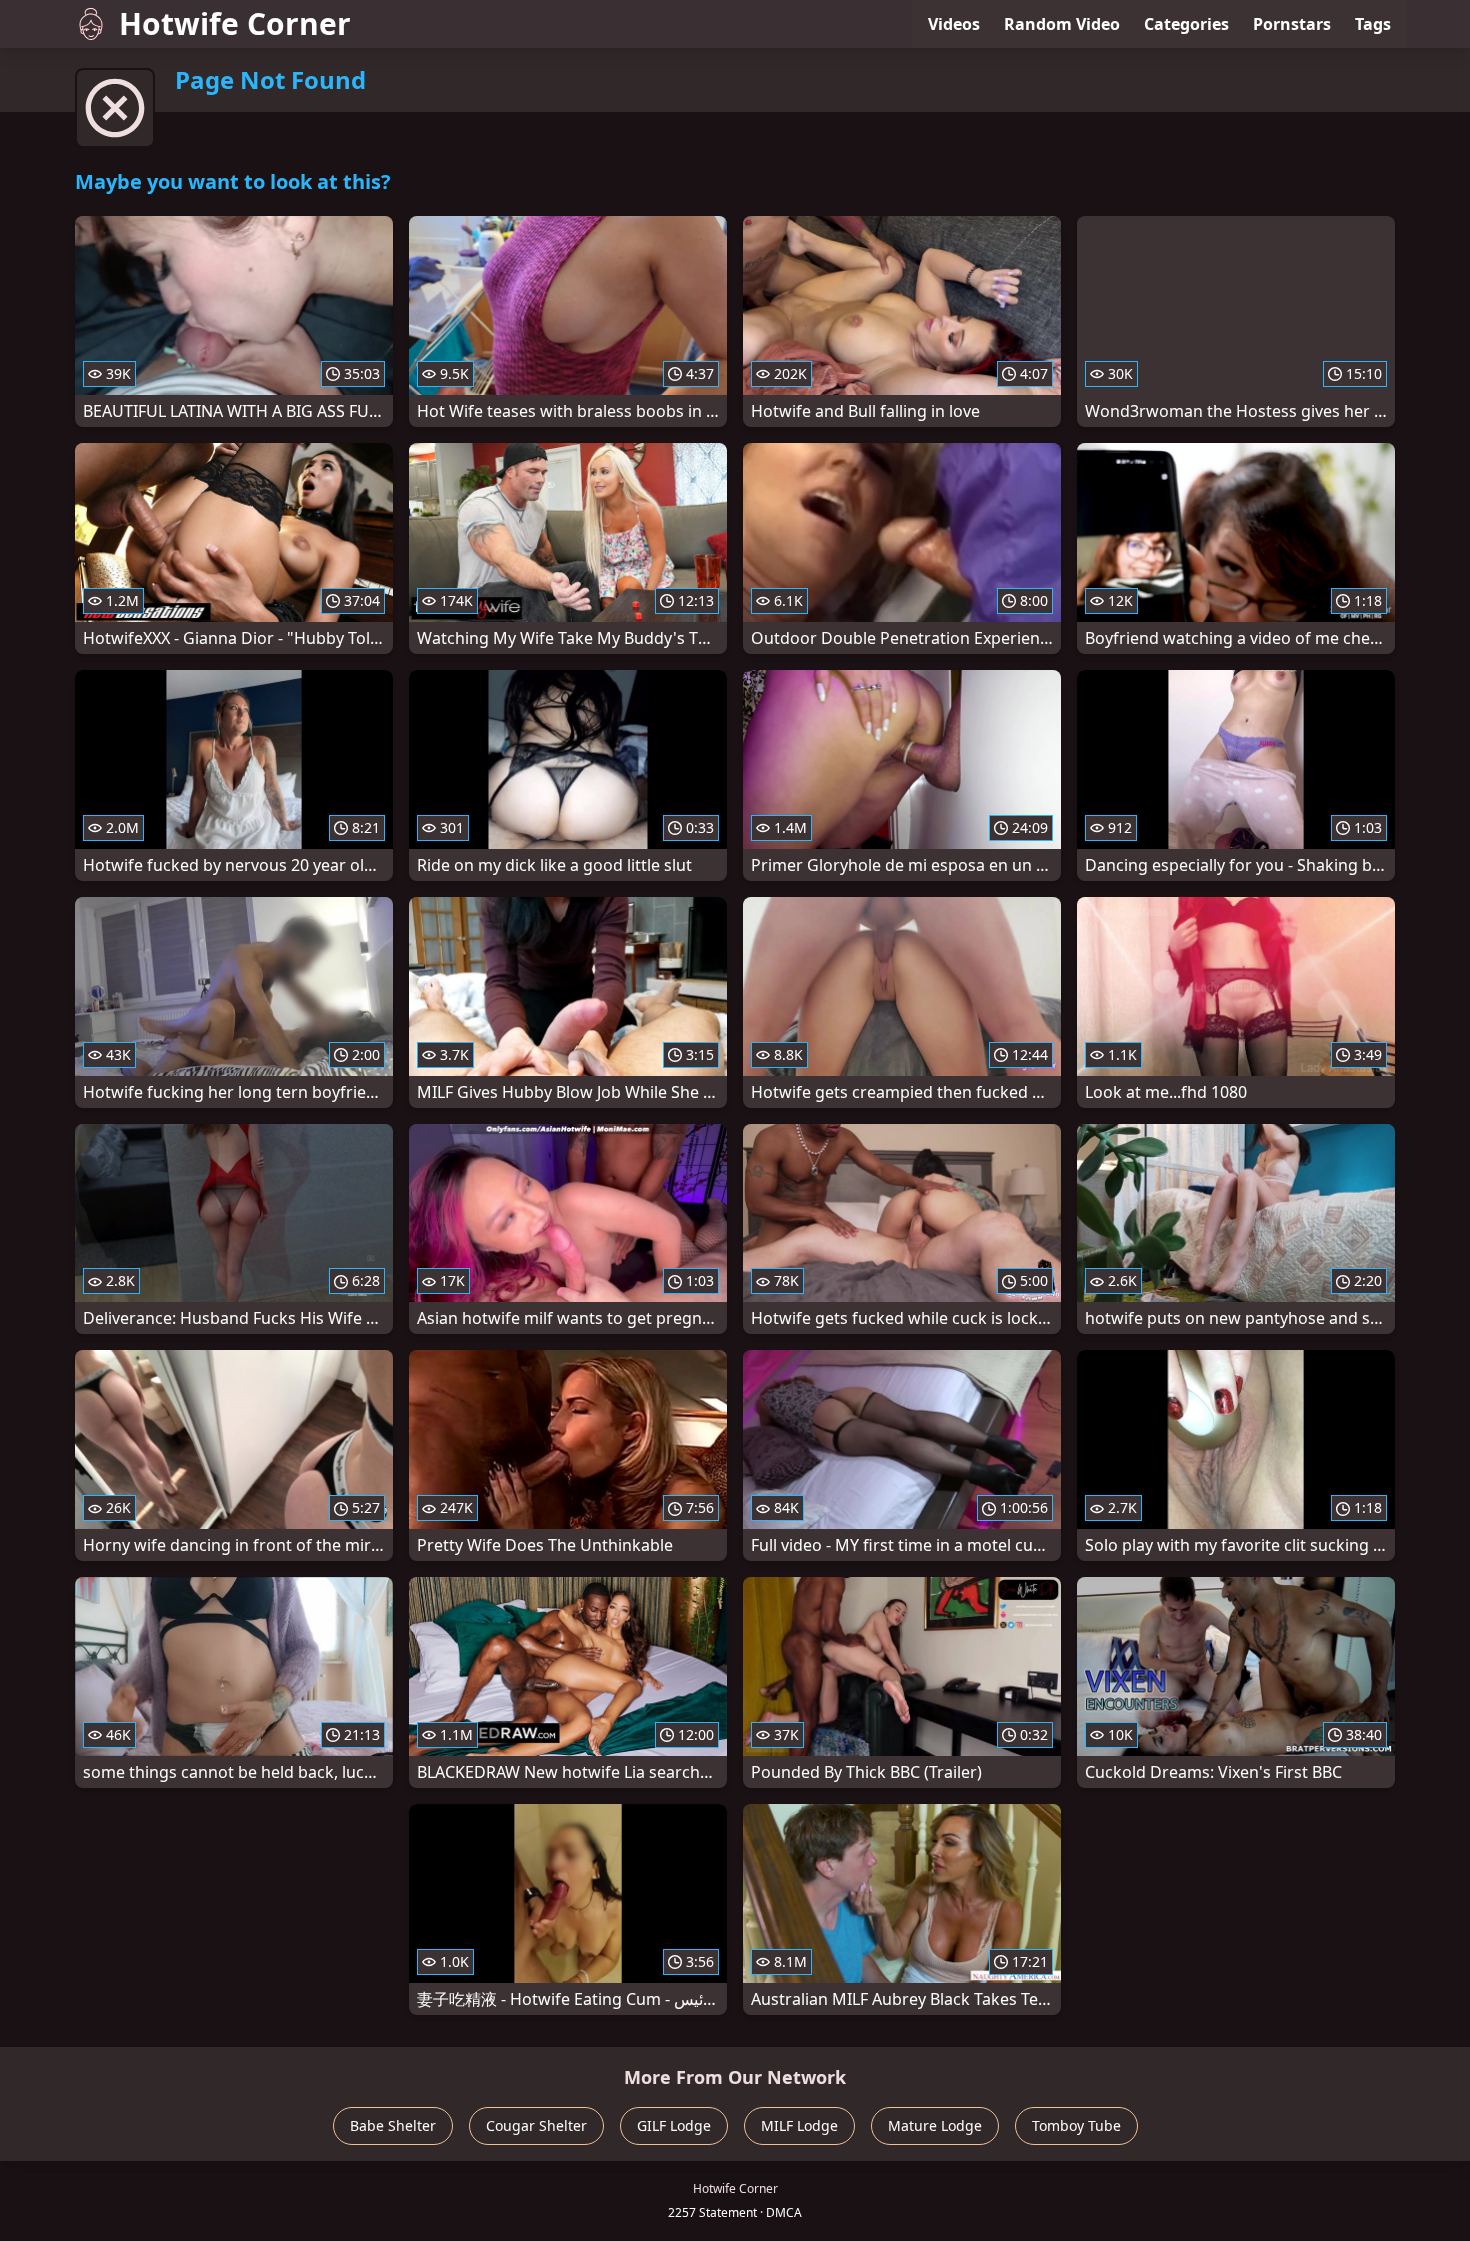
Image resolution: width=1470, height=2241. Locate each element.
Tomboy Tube (1076, 2125)
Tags (1373, 24)
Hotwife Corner (235, 23)
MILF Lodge (799, 2125)
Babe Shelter (393, 2125)
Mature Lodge (935, 2125)
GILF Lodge (674, 2125)
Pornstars (1292, 24)
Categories (1186, 24)
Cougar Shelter (536, 2125)
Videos (954, 24)
